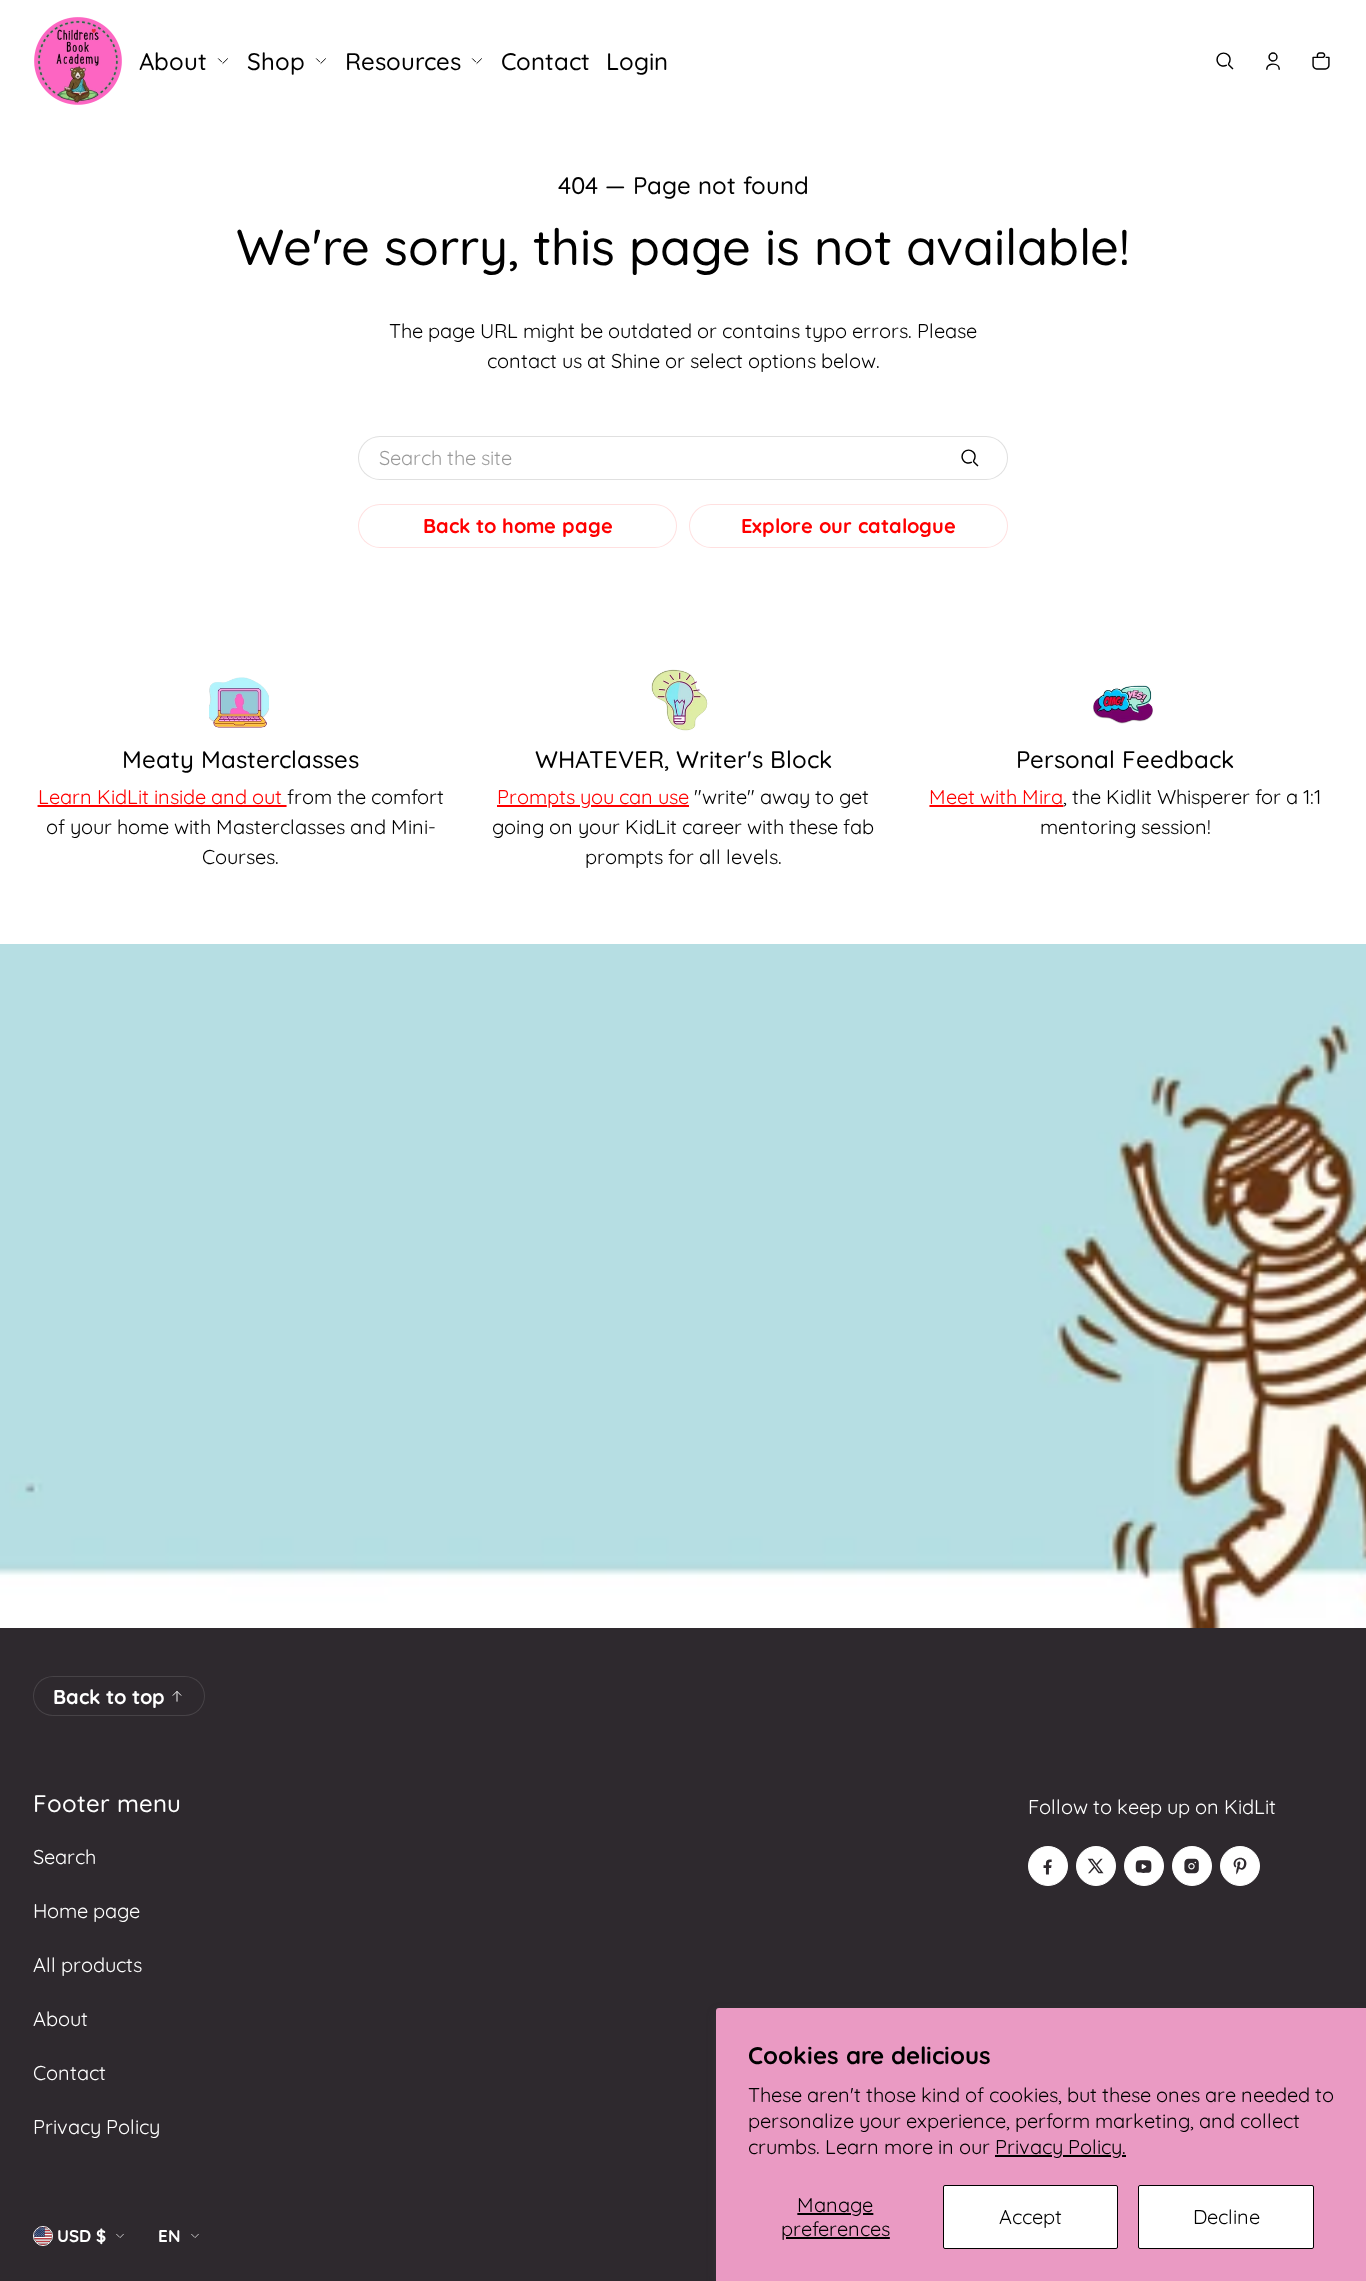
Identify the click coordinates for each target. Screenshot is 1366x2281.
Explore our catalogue (848, 525)
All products (87, 1964)
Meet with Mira (996, 796)
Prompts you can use (593, 796)
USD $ (81, 2235)
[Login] (1273, 61)
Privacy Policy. (1060, 2146)
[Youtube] (1144, 1866)
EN (169, 2235)
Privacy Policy (96, 2126)
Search (64, 1856)
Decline (1226, 2216)
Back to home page (518, 525)
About (60, 2018)
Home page (86, 1910)
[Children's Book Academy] (78, 61)
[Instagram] (1192, 1866)
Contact (69, 2072)
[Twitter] (1096, 1866)
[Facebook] (1048, 1866)
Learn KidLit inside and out (162, 796)
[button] (1225, 61)
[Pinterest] (1240, 1866)
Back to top (109, 1696)
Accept (1030, 2216)
